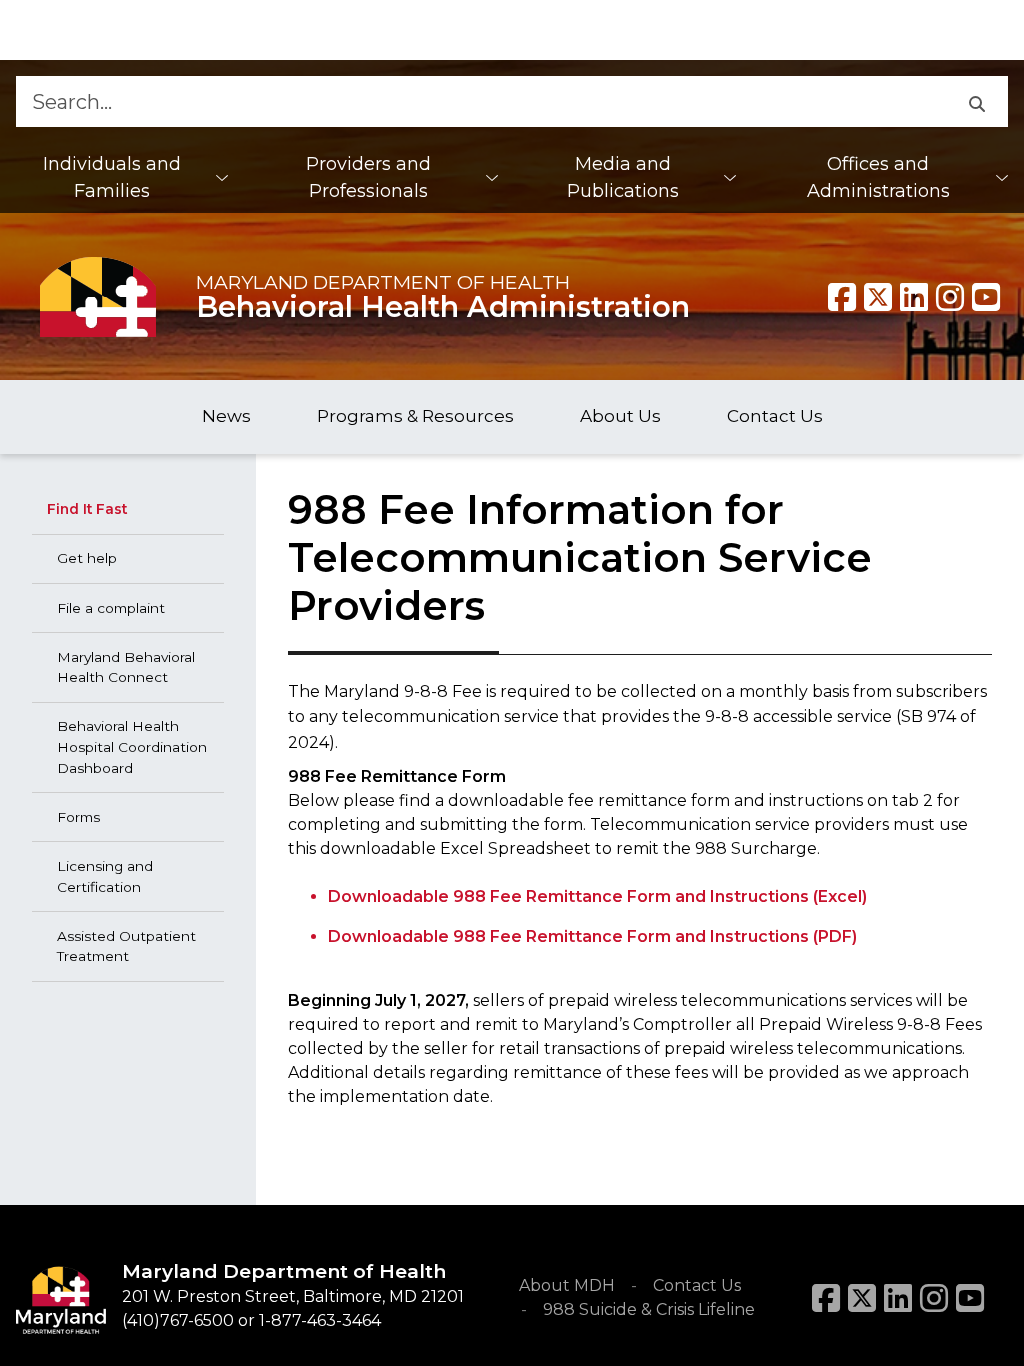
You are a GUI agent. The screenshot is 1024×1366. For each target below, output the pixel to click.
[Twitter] (878, 297)
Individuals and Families (112, 177)
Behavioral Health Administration (443, 306)
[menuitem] (122, 178)
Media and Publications (623, 177)
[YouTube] (986, 297)
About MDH (567, 1285)
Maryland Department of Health (383, 282)
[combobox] (480, 101)
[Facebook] (842, 297)
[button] (976, 101)
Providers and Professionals (368, 177)
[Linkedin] (914, 297)
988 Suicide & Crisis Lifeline (649, 1309)
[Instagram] (950, 297)
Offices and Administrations (878, 177)
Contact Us (697, 1285)
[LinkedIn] (898, 1298)
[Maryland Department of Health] (98, 296)
